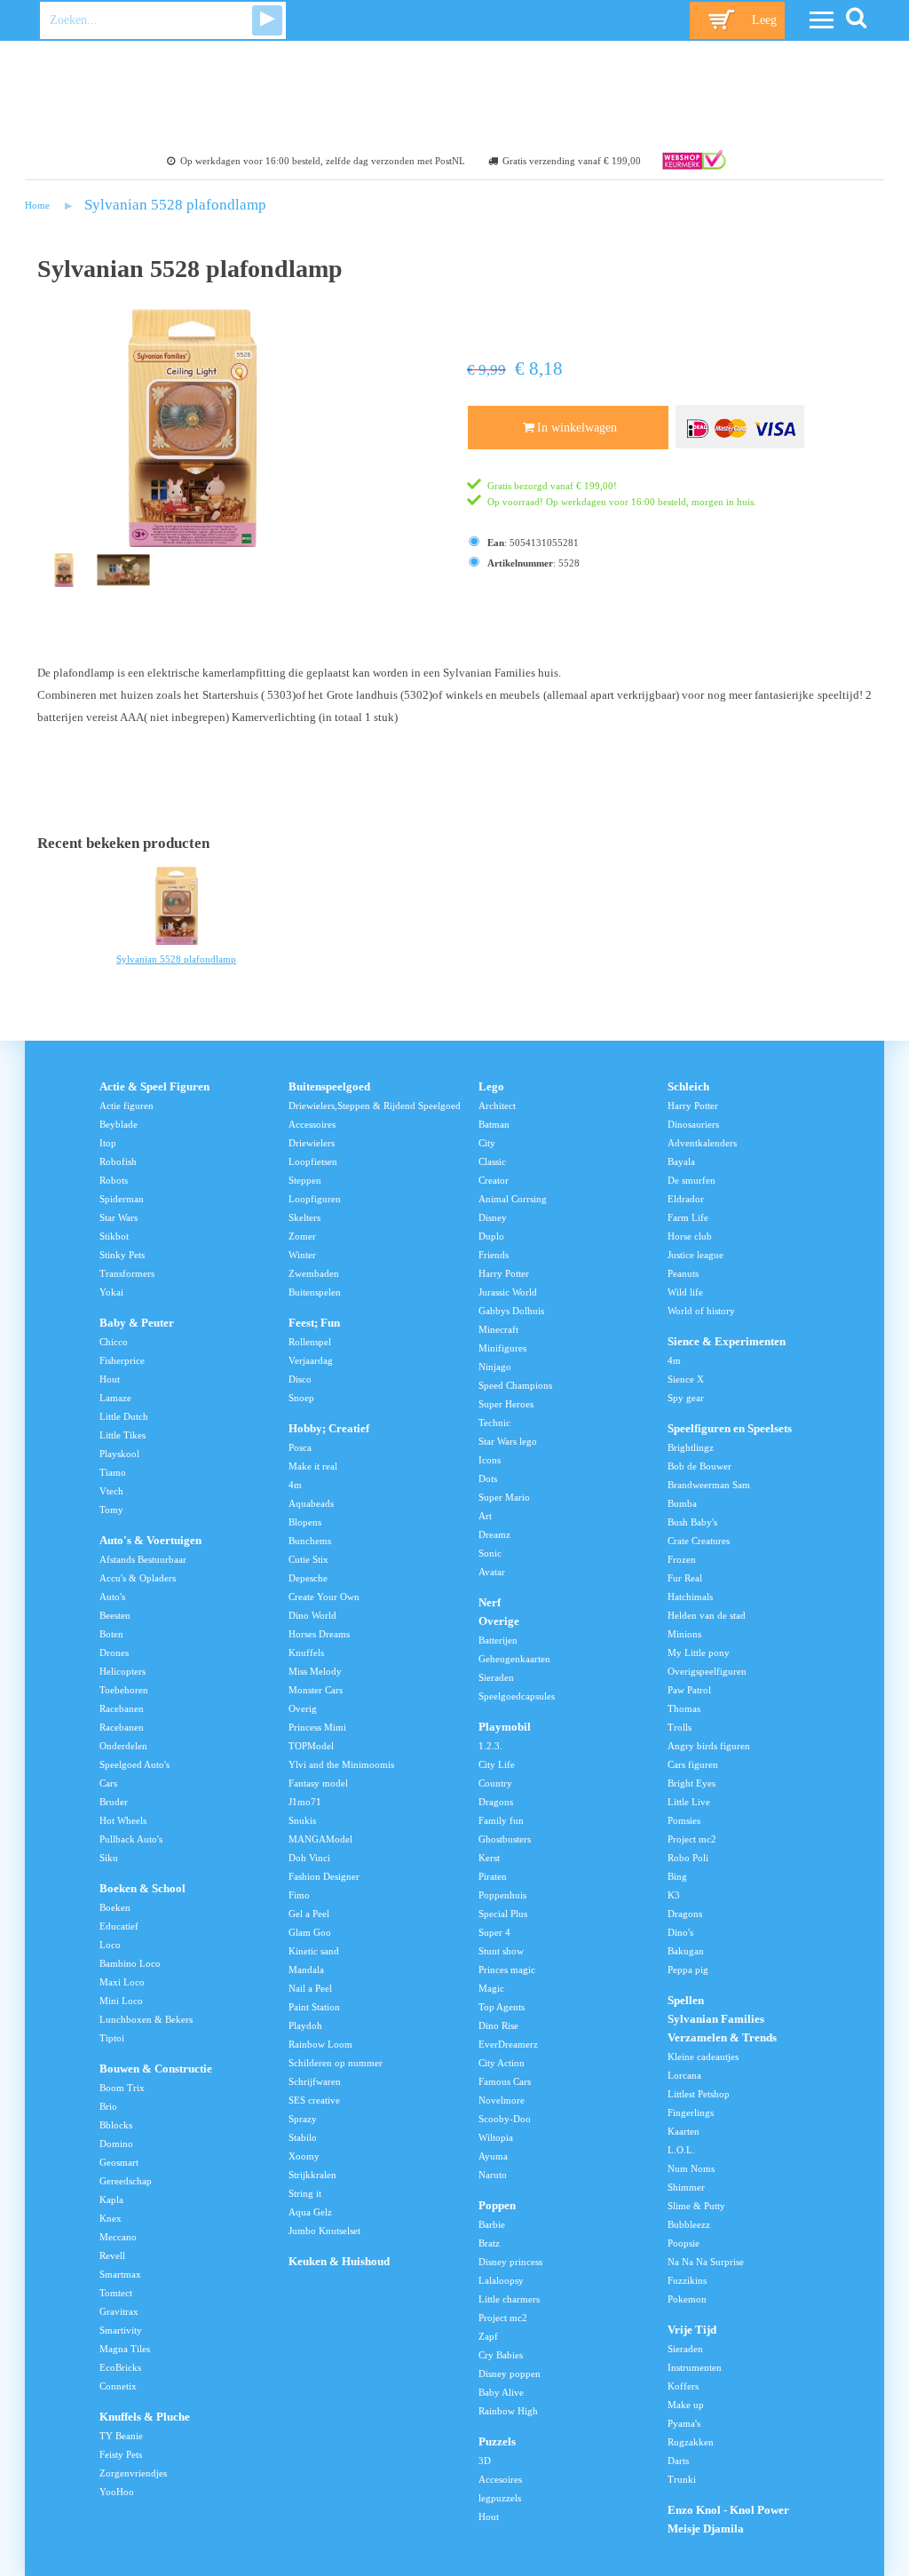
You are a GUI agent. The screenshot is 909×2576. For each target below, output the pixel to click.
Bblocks (116, 2125)
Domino (116, 2144)
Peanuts (683, 1273)
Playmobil (505, 1727)
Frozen (682, 1559)
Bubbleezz (689, 2224)
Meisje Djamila (706, 2529)
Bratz (489, 2243)
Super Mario (504, 1497)
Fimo (299, 1895)
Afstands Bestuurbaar (143, 1559)
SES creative (314, 2100)
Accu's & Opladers (138, 1578)
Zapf (488, 2336)
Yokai (111, 1292)
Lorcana (684, 2075)
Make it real (313, 1466)
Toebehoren (124, 1690)
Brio (108, 2106)
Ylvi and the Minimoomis (341, 1764)
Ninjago (495, 1367)
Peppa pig (688, 1970)
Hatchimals (690, 1597)
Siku (109, 1858)
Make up (686, 2405)
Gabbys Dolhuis (511, 1311)
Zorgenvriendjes (133, 2473)
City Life (497, 1764)
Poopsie (684, 2243)
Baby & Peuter (137, 1323)
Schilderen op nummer (336, 2063)
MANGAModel (320, 1839)
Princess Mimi (317, 1727)
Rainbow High (508, 2411)
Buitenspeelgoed (329, 1087)
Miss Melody (315, 1671)
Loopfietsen (313, 1161)
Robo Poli (688, 1858)
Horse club (690, 1236)
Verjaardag (311, 1360)
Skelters (304, 1217)
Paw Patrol (689, 1690)
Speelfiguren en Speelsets (730, 1429)
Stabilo (303, 2137)
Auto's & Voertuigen (150, 1541)
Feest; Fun (314, 1323)
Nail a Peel (310, 1988)
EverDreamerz (508, 2044)
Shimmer (686, 2187)
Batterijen (498, 1640)
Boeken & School (142, 1889)
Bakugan (686, 1951)
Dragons (496, 1802)
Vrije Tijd (692, 2330)
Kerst (489, 1858)
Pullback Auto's (131, 1839)
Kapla (111, 2200)
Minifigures (502, 1348)
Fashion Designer (324, 1876)
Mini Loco (121, 2001)
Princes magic (507, 1970)
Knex (111, 2218)
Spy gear (686, 1398)
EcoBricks (120, 2367)
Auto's (112, 1597)
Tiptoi (112, 2038)
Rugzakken (691, 2442)
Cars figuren (693, 1764)
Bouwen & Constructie (156, 2069)
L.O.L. (681, 2150)
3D (485, 2461)
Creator (494, 1180)
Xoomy (304, 2156)
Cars (108, 1783)
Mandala (306, 1970)
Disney (493, 1217)
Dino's (680, 1932)
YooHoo (117, 2492)
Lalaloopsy (501, 2280)
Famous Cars (505, 2081)
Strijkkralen (312, 2175)
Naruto (493, 2175)
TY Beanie (121, 2436)
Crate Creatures (699, 1541)
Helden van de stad (707, 1615)
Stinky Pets (122, 1255)
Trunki (682, 2479)
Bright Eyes (692, 1783)
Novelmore (502, 2100)
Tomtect (116, 2293)
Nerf (490, 1603)
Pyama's (684, 2423)
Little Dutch (124, 1416)
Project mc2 (503, 2318)
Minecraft (498, 1329)
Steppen (305, 1180)
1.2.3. (490, 1746)
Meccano (118, 2237)
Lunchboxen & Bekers (146, 2019)
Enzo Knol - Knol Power (728, 2510)
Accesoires (500, 2479)
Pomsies (684, 1820)
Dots (488, 1478)
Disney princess (510, 2262)
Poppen (497, 2206)
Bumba (682, 1503)
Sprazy (303, 2119)
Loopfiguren (315, 1199)
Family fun (501, 1820)
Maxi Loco (122, 1982)
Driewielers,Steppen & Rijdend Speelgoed (375, 1106)
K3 (674, 1895)
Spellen (686, 2001)
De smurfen (692, 1180)
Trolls (680, 1727)
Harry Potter (504, 1273)
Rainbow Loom (320, 2044)
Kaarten (684, 2131)
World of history (701, 1311)
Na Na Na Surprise (706, 2262)
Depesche (308, 1578)
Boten (111, 1634)
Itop (108, 1143)
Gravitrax (119, 2311)
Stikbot (114, 1236)
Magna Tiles (125, 2349)
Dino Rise (498, 2025)
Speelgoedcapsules (517, 1696)
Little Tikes (123, 1435)
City (487, 1143)
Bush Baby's (692, 1522)
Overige (499, 1621)
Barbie (492, 2224)
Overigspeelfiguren (707, 1671)
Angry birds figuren (709, 1746)
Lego (491, 1087)
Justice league (696, 1255)
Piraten (493, 1876)
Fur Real (685, 1578)
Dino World (312, 1615)
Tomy (111, 1510)
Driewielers (312, 1143)
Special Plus (503, 1914)
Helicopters (123, 1671)
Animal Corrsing (513, 1199)
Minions (684, 1634)
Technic (494, 1423)
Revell (112, 2255)
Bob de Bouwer (700, 1466)
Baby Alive (501, 2392)
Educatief (119, 1926)
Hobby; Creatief (329, 1429)
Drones (114, 1653)
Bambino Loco (130, 1963)
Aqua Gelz (310, 2212)
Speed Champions (515, 1385)
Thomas (684, 1708)
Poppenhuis (502, 1895)
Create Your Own (324, 1597)
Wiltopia (496, 2137)
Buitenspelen (315, 1292)
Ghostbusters (505, 1839)
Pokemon (687, 2299)
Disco (300, 1379)
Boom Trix (122, 2088)
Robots (114, 1180)
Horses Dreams (319, 1634)
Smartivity (121, 2330)
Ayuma (493, 2156)
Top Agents (502, 2007)
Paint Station (314, 2007)
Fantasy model (318, 1783)
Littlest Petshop (699, 2094)
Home (37, 205)
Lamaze (115, 1398)
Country (495, 1783)
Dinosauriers (693, 1124)
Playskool (119, 1454)
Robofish (118, 1161)
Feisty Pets (121, 2454)
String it (305, 2193)
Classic (492, 1161)
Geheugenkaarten (514, 1659)
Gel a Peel (309, 1914)
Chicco (114, 1342)
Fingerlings (691, 2112)
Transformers (127, 1273)
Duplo (491, 1236)
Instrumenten (695, 2367)
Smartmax (120, 2274)
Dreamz (494, 1534)
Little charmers (509, 2299)
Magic (491, 1988)
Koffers (683, 2386)
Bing (677, 1876)
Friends (494, 1255)
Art (485, 1516)
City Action (502, 2063)
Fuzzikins (687, 2280)
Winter (302, 1255)
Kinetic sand (314, 1951)
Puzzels (497, 2442)
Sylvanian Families (716, 2019)
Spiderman (122, 1199)
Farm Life (688, 1217)
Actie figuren (126, 1106)
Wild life (685, 1292)
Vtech (111, 1491)
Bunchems (310, 1541)
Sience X (686, 1379)
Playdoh (305, 2025)
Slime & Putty (696, 2206)
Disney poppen (510, 2374)
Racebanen (122, 1708)
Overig (303, 1708)
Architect (497, 1106)
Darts (678, 2461)
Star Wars (119, 1217)
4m (295, 1485)
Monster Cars (316, 1690)
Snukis (302, 1820)
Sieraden (496, 1677)
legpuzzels (500, 2498)
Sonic (490, 1553)
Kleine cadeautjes (703, 2057)
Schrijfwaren (315, 2081)
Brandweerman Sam (709, 1485)
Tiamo (113, 1472)
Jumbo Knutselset (324, 2231)
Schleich (688, 1087)
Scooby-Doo (505, 2119)
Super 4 (494, 1932)
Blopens (305, 1522)
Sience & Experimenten (727, 1342)
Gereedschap (126, 2181)
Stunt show (501, 1951)
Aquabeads (311, 1503)
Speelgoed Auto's (134, 1764)
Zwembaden (314, 1273)
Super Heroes (506, 1404)
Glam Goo (310, 1932)
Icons (490, 1460)
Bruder (114, 1802)
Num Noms (691, 2168)
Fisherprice (122, 1360)
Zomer (302, 1236)
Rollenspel (310, 1342)
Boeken (115, 1907)
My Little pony (699, 1653)
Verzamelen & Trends (722, 2038)
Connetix (118, 2386)
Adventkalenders (702, 1143)
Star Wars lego (508, 1441)
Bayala (681, 1161)
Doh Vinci (309, 1858)
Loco (110, 1945)
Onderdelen (123, 1746)
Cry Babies (501, 2355)
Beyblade (119, 1124)
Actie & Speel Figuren (154, 1087)
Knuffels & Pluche (145, 2417)
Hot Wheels (123, 1820)
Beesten (115, 1615)
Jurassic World (508, 1292)
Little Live (689, 1802)
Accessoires (312, 1124)
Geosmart (119, 2162)
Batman (494, 1124)
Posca (300, 1447)
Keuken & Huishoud (339, 2262)
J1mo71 (305, 1802)
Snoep (301, 1398)
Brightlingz (691, 1447)
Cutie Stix (308, 1559)
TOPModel (311, 1746)
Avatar (492, 1572)
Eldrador (686, 1199)
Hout (110, 1379)
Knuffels (306, 1653)
